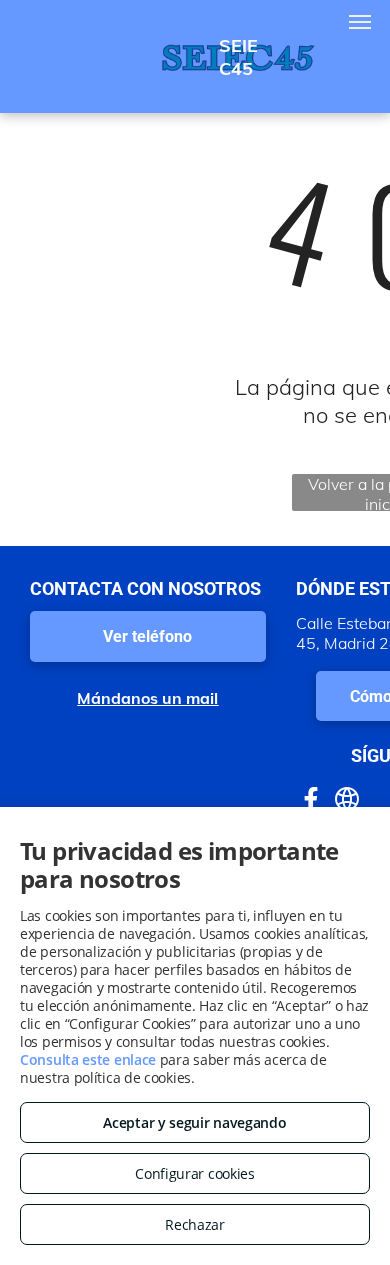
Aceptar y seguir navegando (194, 1122)
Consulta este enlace (88, 1059)
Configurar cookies (195, 1173)
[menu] (360, 22)
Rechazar (195, 1224)
